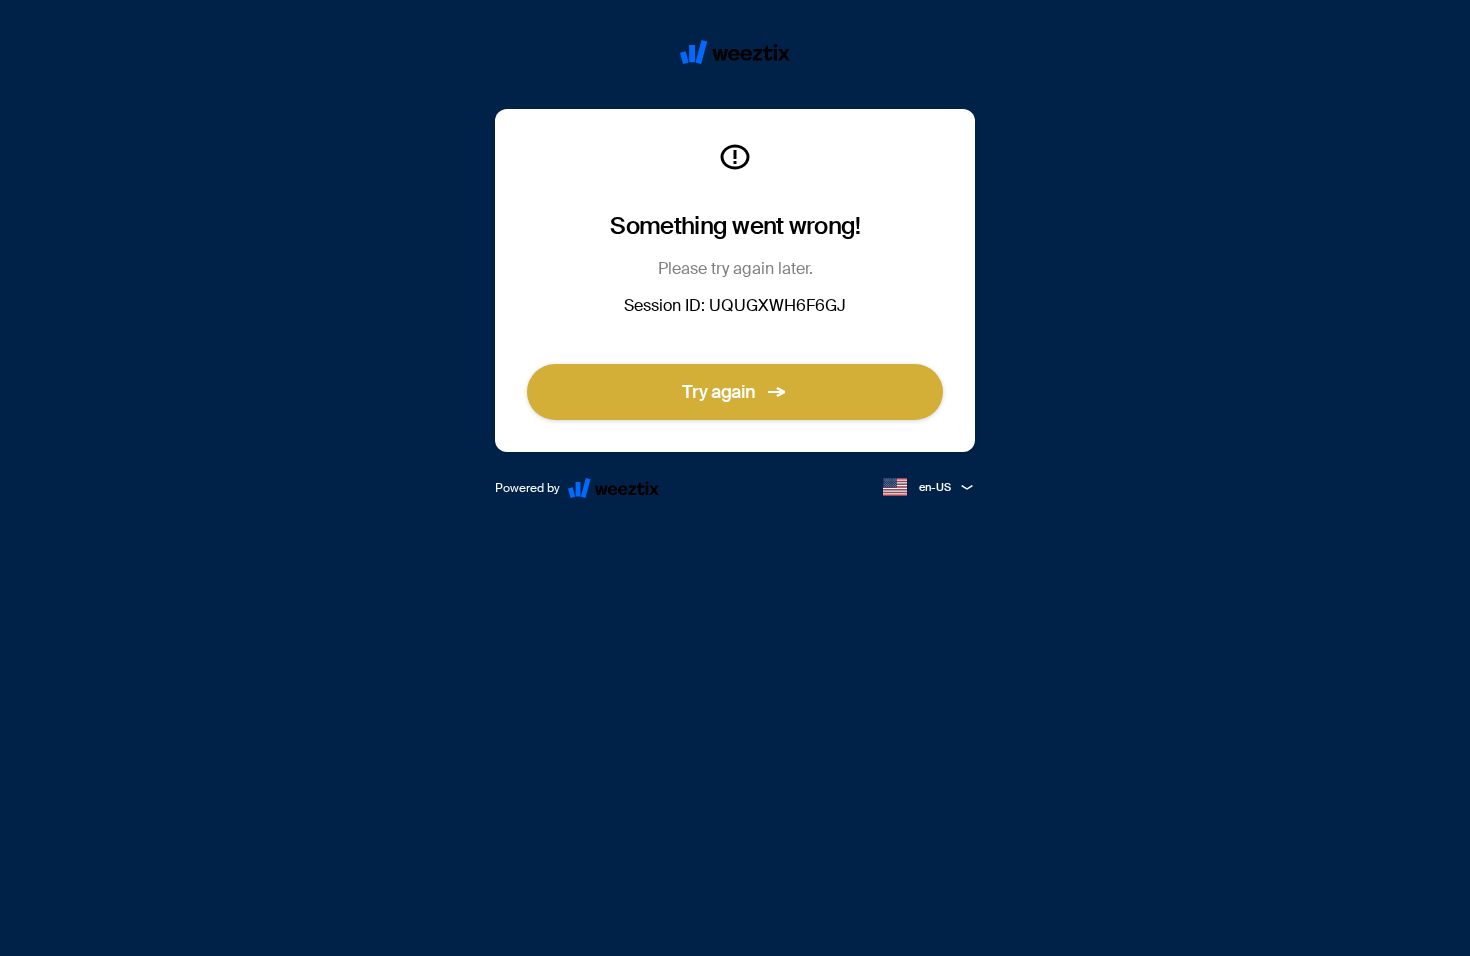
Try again (719, 392)
